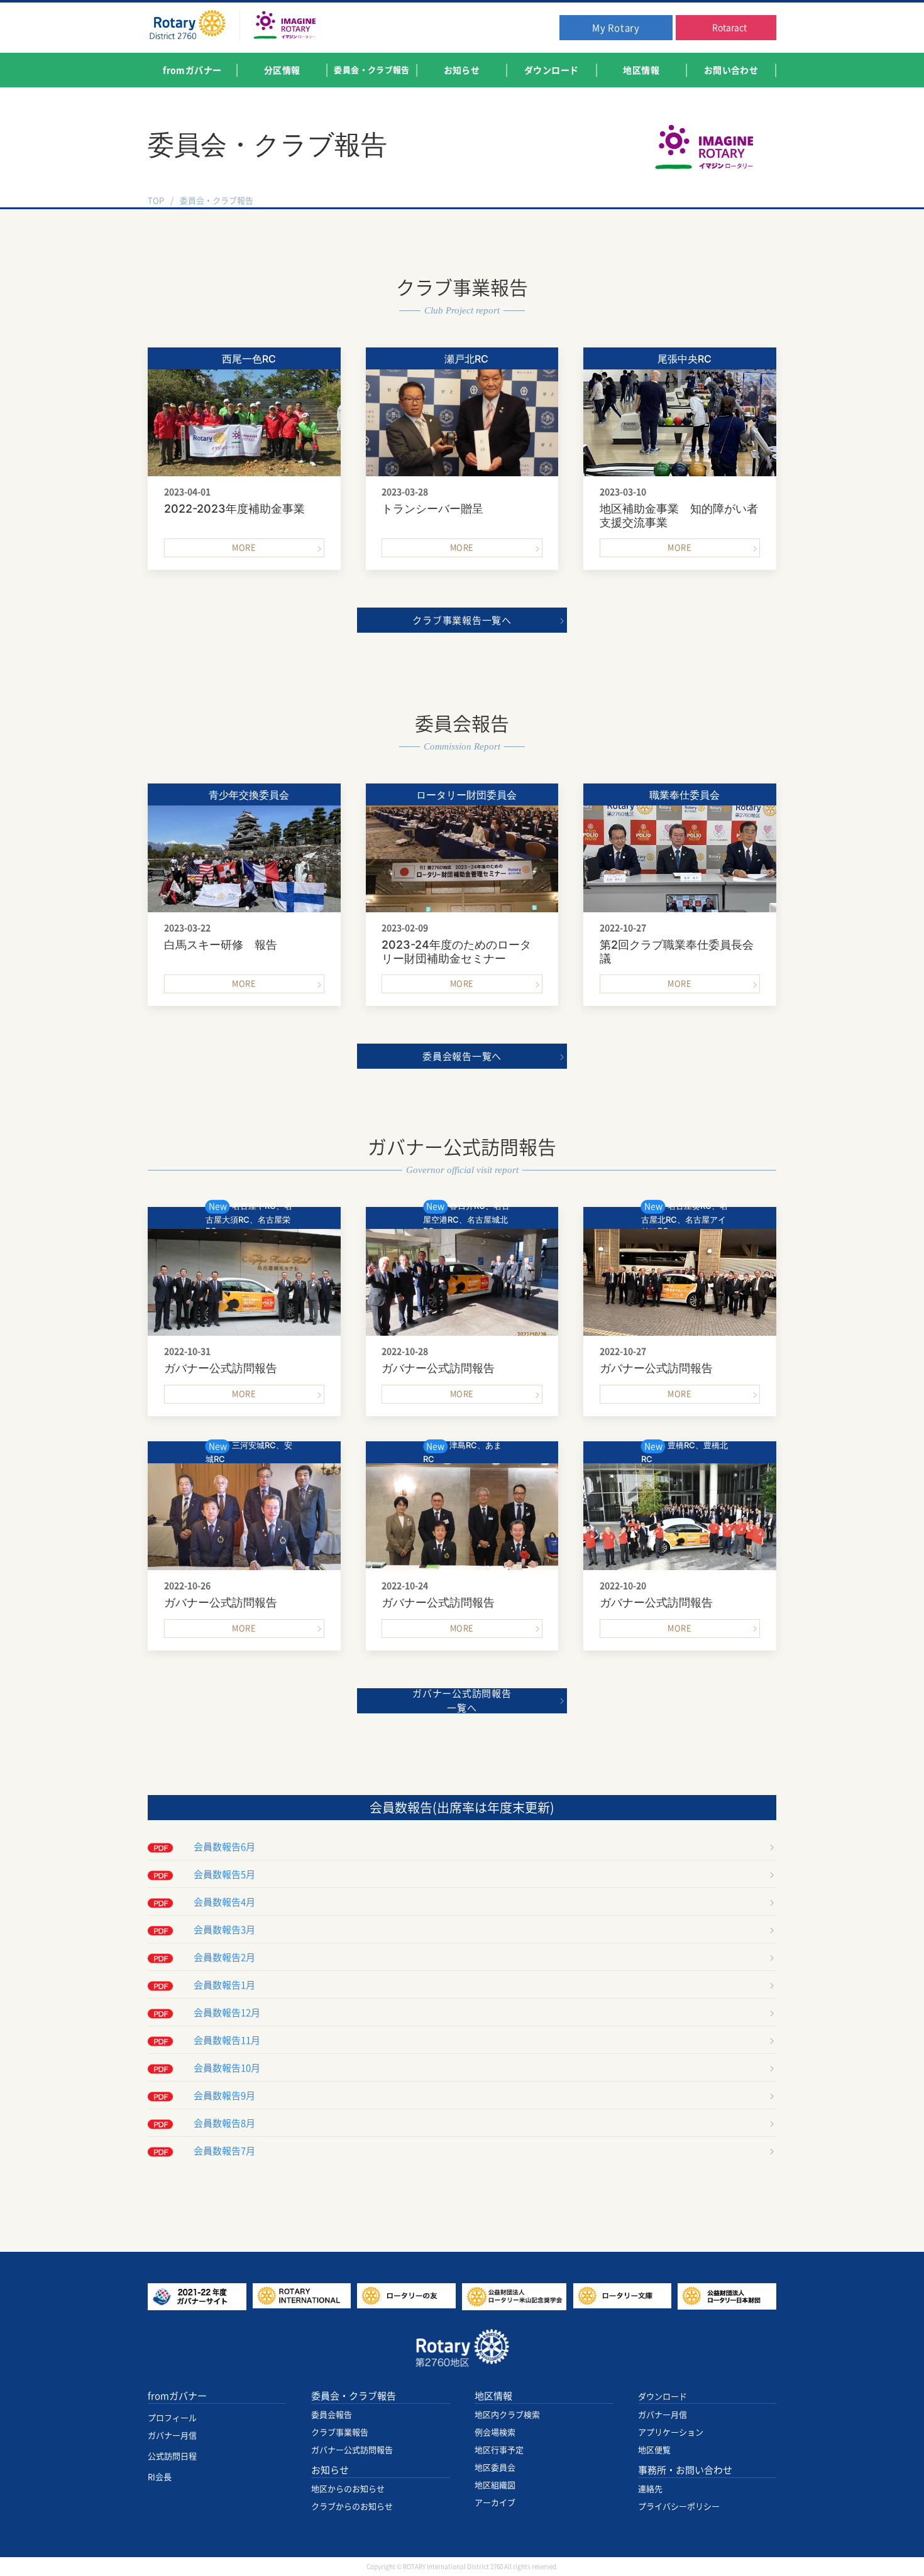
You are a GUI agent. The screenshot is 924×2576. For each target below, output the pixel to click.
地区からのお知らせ (348, 2489)
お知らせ (330, 2470)
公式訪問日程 (172, 2456)
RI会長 (160, 2477)
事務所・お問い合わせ (685, 2470)
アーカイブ (495, 2503)
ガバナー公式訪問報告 (352, 2450)
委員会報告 (332, 2415)
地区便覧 (654, 2450)
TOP (156, 201)
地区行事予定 (499, 2450)
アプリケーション (671, 2432)
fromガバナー (177, 2396)
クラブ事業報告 (340, 2432)
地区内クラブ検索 (507, 2415)
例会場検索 (495, 2432)
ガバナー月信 (172, 2436)
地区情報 (493, 2396)
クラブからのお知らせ (352, 2507)
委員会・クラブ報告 (354, 2396)
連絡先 (650, 2489)
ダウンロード (663, 2397)
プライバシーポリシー (679, 2507)
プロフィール (172, 2418)
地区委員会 (495, 2468)
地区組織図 (495, 2485)
